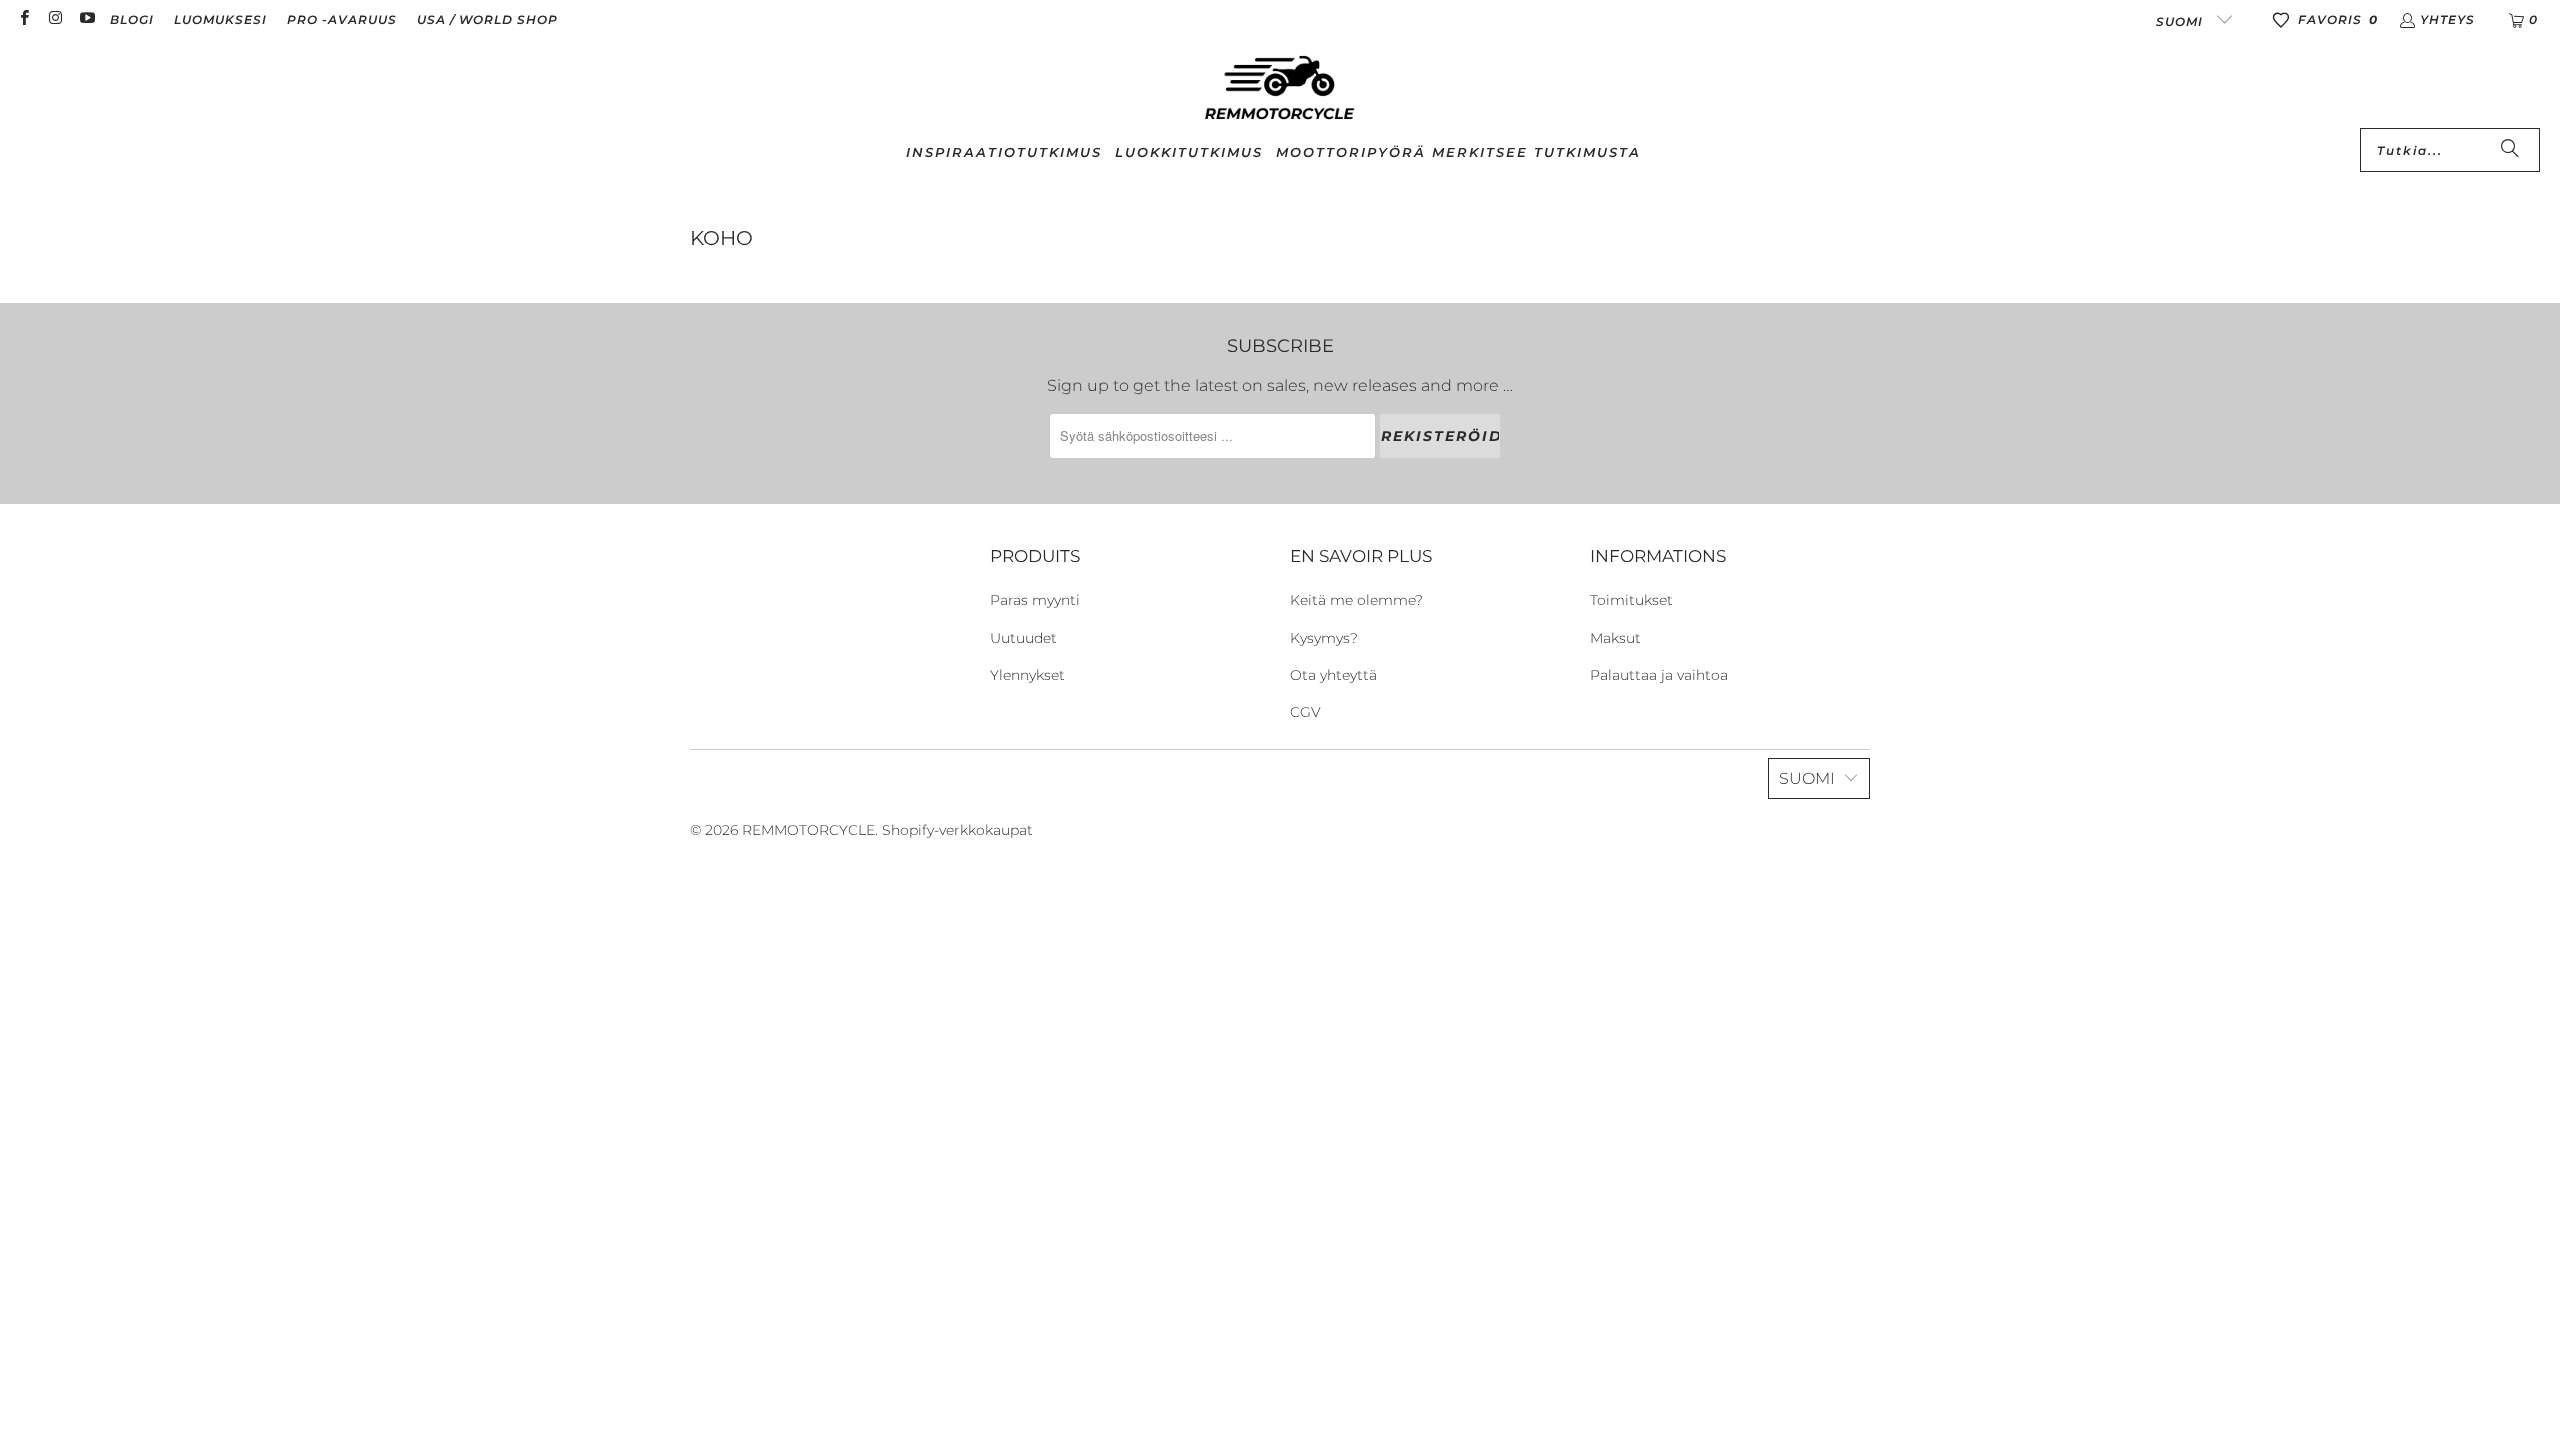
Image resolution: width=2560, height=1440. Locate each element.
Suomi (2181, 21)
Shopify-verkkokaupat (957, 830)
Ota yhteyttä (1333, 675)
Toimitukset (1631, 600)
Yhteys (2447, 19)
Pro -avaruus (342, 19)
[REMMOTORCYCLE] (1280, 89)
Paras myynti (1035, 600)
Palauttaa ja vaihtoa (1659, 675)
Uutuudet (1023, 638)
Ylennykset (1027, 675)
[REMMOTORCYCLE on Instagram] (54, 19)
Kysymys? (1324, 638)
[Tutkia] (2510, 150)
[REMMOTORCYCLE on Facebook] (23, 19)
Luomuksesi (220, 19)
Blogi (132, 19)
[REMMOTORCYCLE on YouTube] (86, 19)
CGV (1305, 712)
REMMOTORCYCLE (808, 830)
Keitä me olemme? (1356, 600)
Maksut (1615, 638)
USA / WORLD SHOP (487, 19)
